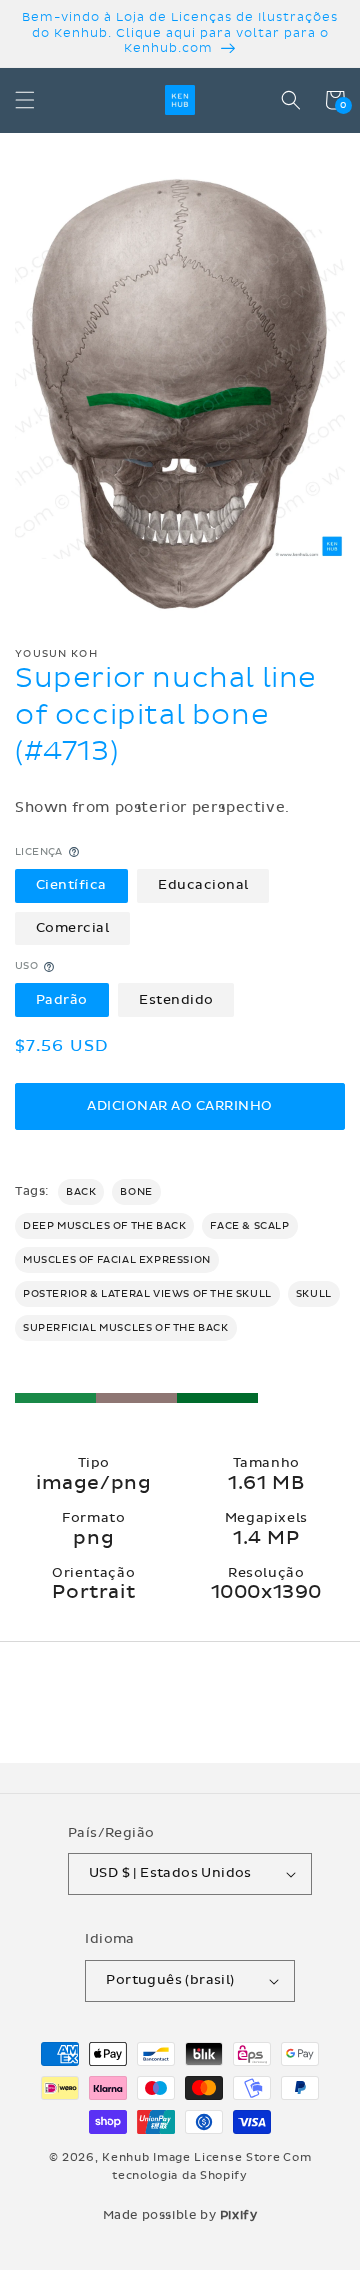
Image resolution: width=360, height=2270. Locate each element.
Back (81, 1192)
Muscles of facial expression (117, 1260)
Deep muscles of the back (104, 1226)
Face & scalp (249, 1226)
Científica (71, 885)
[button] (25, 100)
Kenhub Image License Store (191, 2157)
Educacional (203, 885)
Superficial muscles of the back (126, 1328)
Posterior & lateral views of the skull (147, 1294)
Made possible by (180, 2215)
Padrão (62, 1000)
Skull (314, 1294)
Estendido (176, 1000)
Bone (136, 1192)
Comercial (73, 928)
